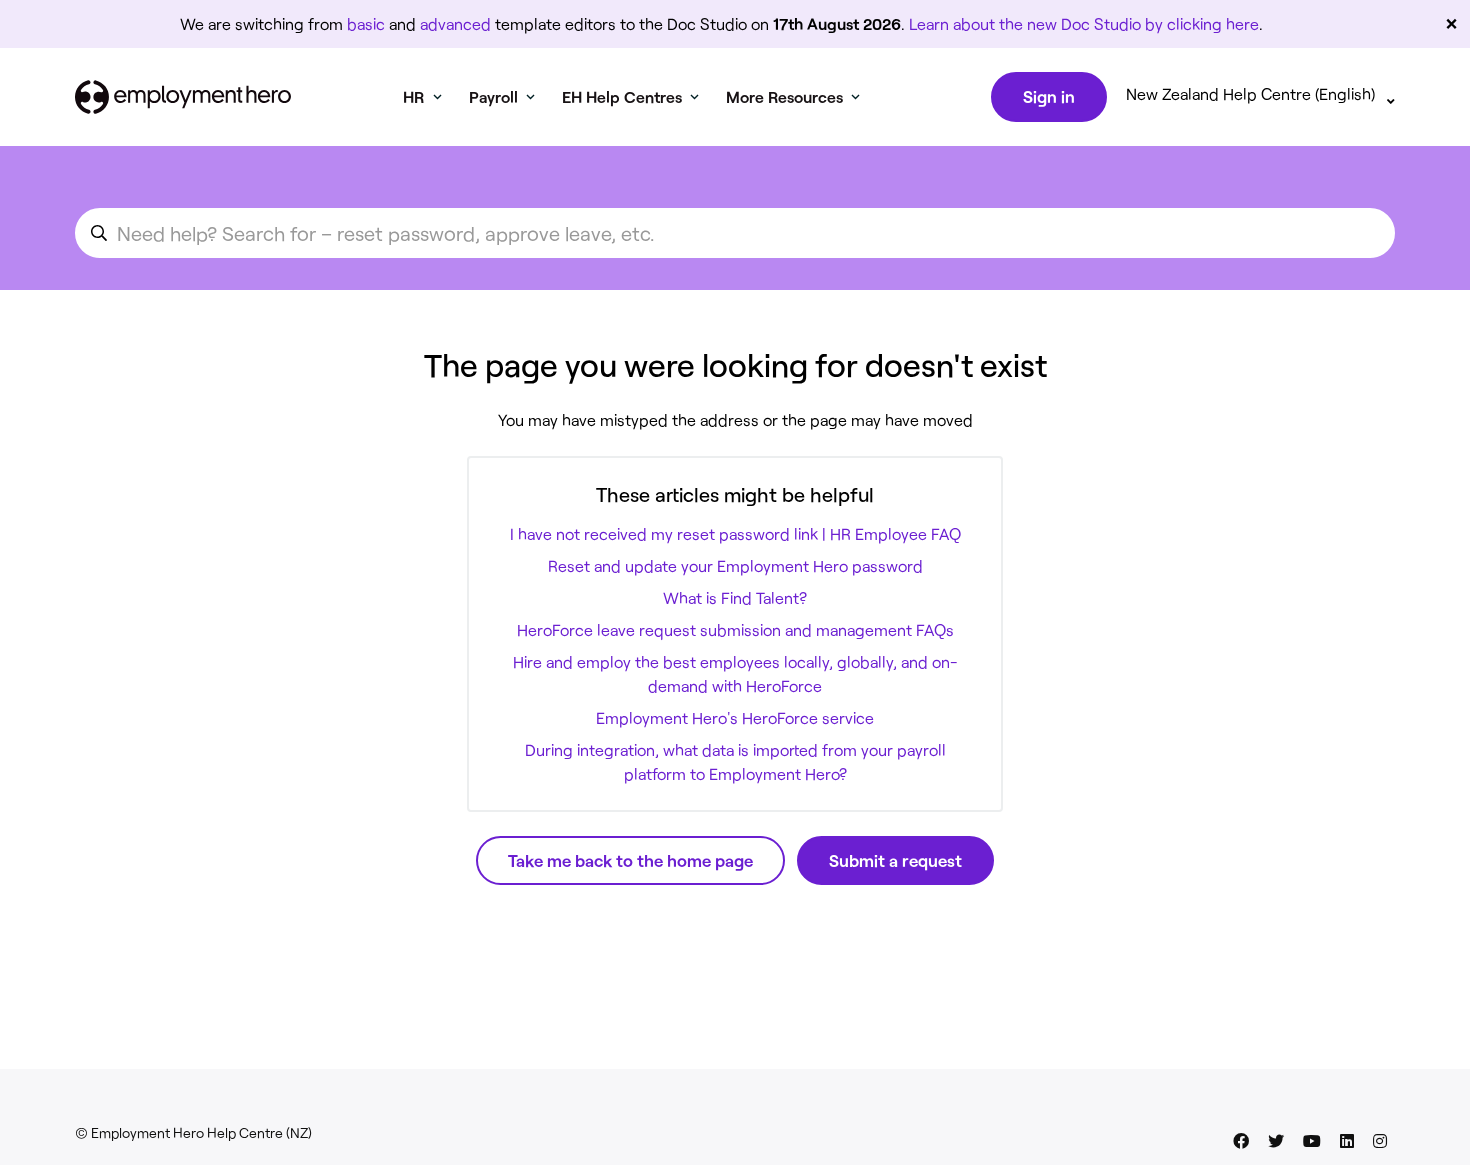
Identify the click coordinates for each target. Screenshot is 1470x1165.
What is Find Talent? (735, 597)
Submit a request (895, 860)
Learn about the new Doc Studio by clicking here (1084, 23)
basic (366, 23)
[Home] (183, 97)
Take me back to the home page (630, 860)
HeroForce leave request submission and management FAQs (735, 629)
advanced (455, 23)
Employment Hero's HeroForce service (735, 717)
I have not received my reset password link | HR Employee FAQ (735, 533)
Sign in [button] (1049, 96)
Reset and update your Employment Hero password (735, 565)
